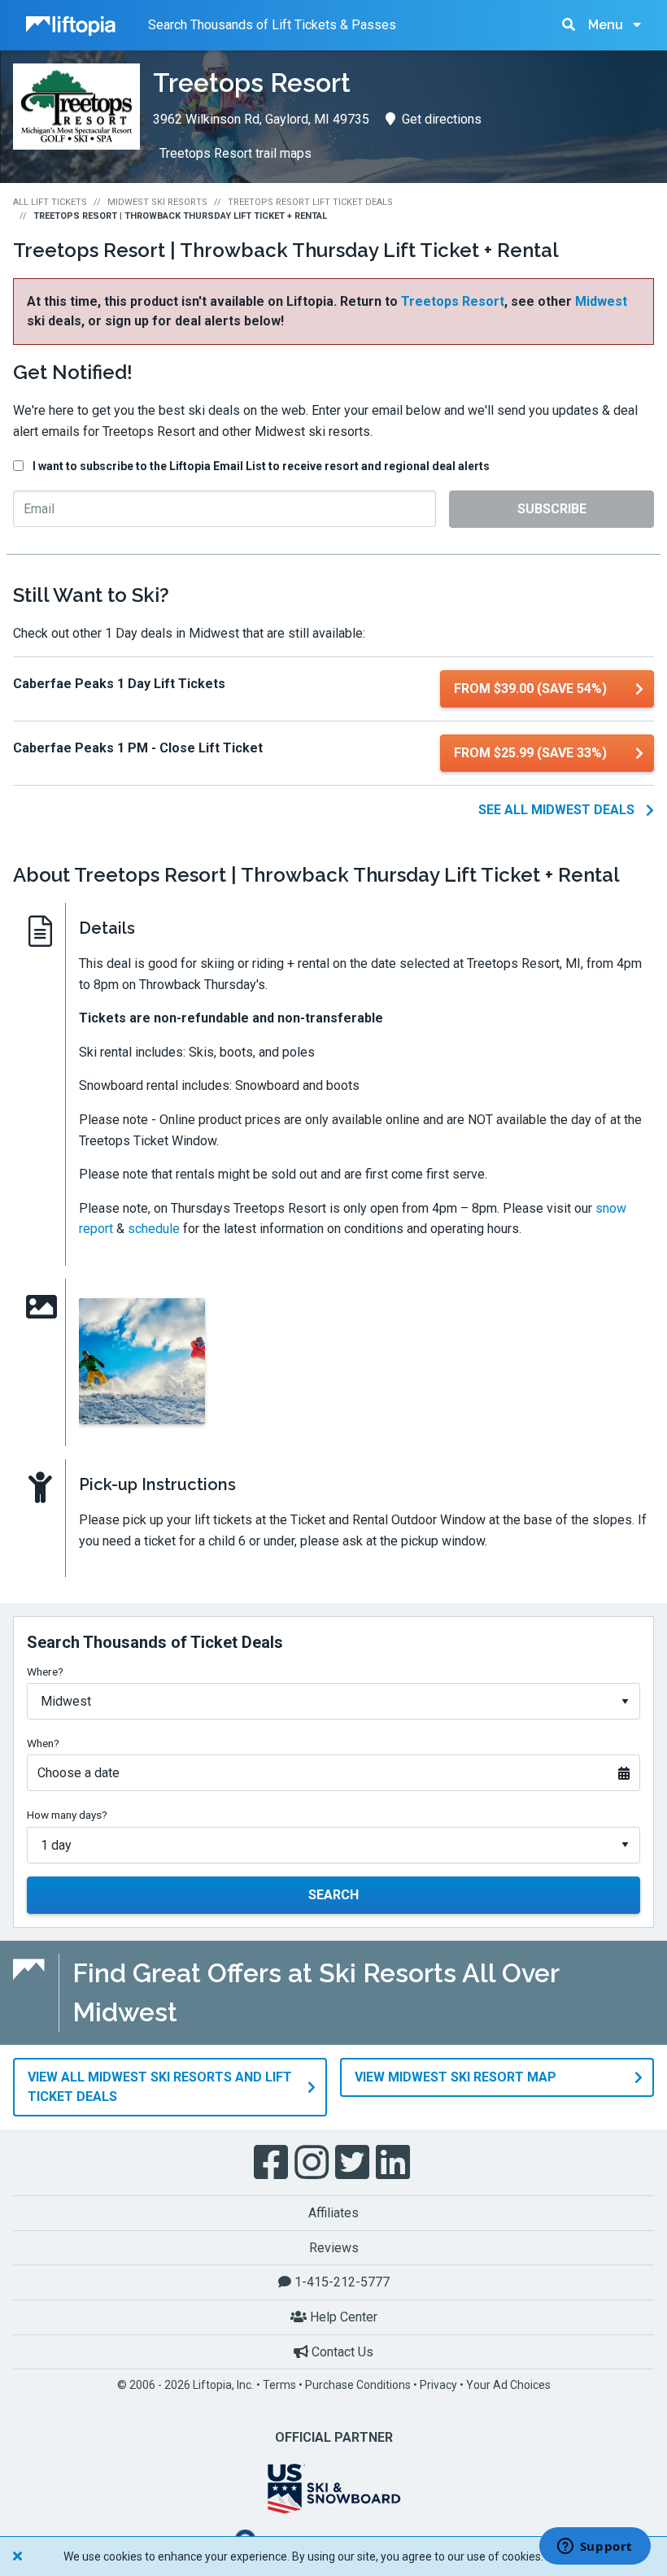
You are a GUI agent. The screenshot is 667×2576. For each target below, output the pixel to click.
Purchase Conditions (358, 2385)
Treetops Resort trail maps (235, 153)
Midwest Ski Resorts (157, 202)
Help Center (342, 2317)
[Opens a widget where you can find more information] (595, 2548)
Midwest (601, 301)
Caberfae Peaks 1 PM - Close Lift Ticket (138, 748)
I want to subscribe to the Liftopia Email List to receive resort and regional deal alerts (261, 466)
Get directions (442, 119)
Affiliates (333, 2213)
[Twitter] (354, 2163)
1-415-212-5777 (340, 2282)
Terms (279, 2385)
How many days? (67, 1815)
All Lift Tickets (50, 202)
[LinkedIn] (395, 2163)
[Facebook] (272, 2163)
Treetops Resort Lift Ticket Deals (310, 202)
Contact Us (341, 2352)
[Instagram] (313, 2163)
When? (43, 1743)
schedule (154, 1229)
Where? (45, 1672)
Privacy (438, 2385)
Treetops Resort (453, 301)
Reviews (334, 2248)
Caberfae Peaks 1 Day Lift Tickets (119, 684)
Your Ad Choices (508, 2385)
